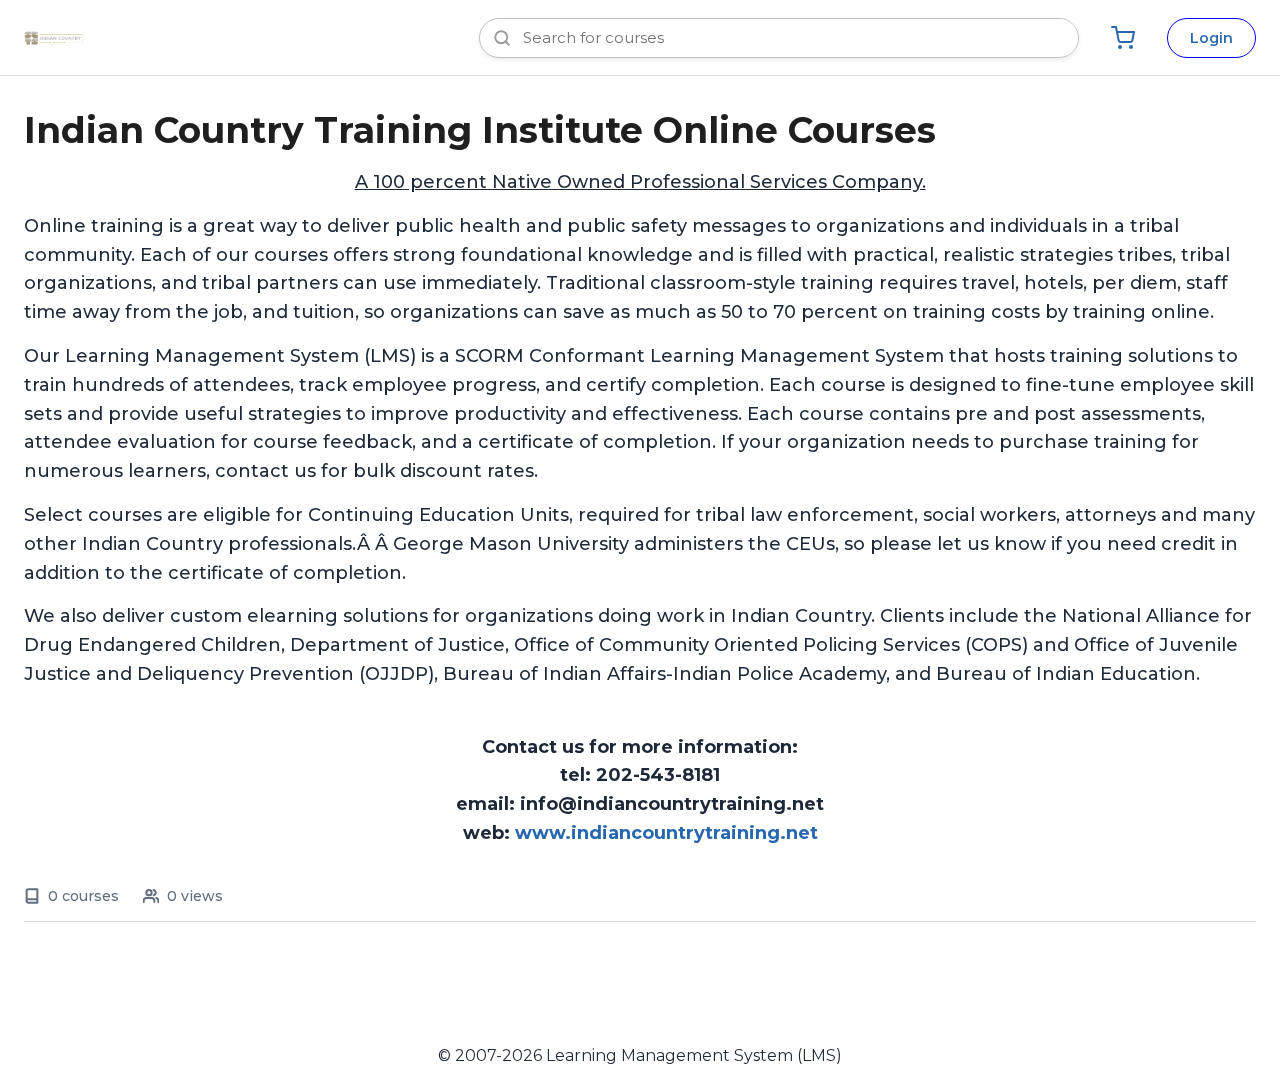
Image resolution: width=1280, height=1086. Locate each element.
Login (1211, 38)
